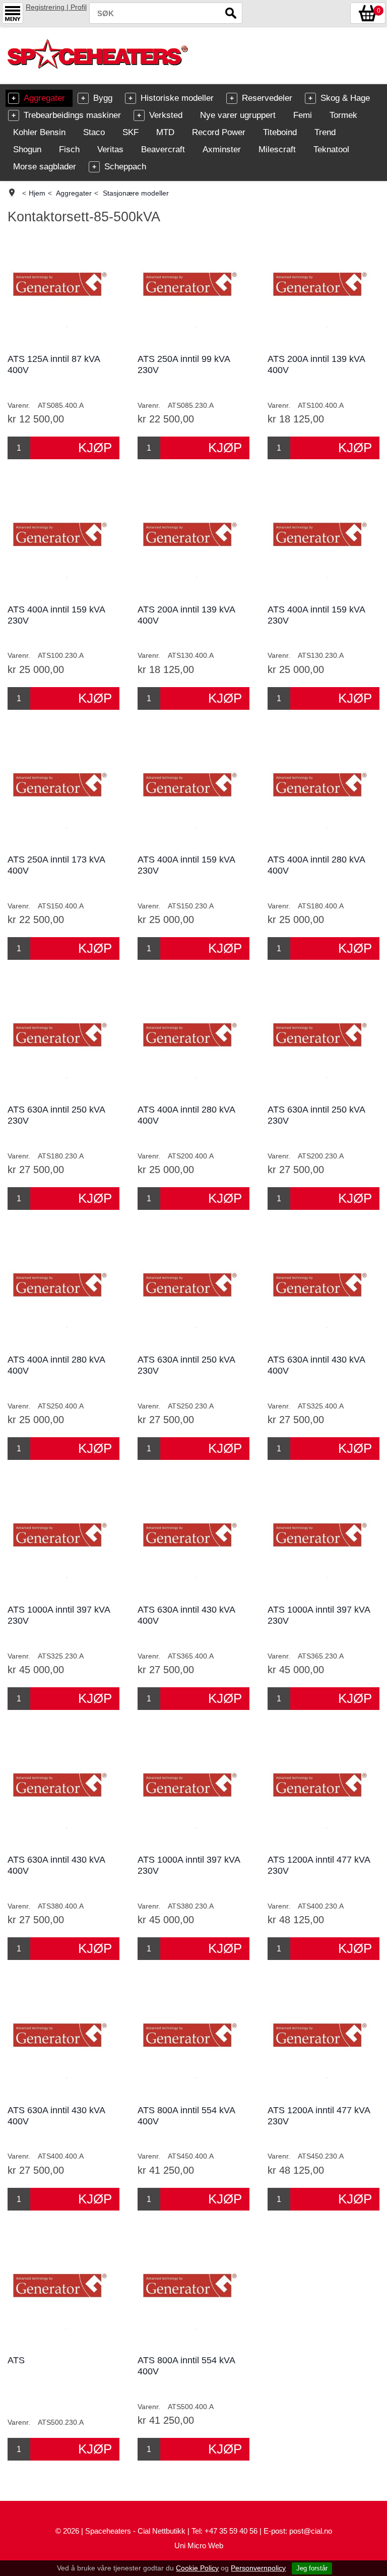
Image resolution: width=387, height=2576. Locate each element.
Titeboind (280, 132)
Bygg (103, 98)
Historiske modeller (177, 98)
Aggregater (44, 98)
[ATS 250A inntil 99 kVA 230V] (193, 290)
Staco (94, 132)
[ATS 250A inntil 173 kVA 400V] (63, 791)
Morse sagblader (45, 167)
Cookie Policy (197, 2568)
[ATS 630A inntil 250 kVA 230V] (63, 1041)
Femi (303, 115)
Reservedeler (267, 98)
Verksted (166, 115)
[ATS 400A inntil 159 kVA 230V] (63, 540)
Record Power (219, 132)
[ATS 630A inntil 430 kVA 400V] (323, 1291)
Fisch (69, 149)
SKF (131, 132)
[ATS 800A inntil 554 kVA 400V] (193, 2041)
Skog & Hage (345, 98)
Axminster (222, 149)
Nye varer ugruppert (238, 115)
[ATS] (63, 2291)
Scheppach (125, 167)
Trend (325, 132)
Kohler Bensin (39, 132)
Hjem (37, 193)
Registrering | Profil (56, 7)
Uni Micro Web (199, 2546)
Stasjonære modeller (136, 193)
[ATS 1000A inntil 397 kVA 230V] (63, 1541)
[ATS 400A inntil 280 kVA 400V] (323, 791)
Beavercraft (163, 149)
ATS (16, 2360)
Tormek (343, 115)
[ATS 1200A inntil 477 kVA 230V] (323, 1791)
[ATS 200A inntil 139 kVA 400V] (323, 290)
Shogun (27, 149)
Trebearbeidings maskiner (72, 115)
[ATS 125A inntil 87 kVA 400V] (63, 290)
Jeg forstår (312, 2568)
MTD (165, 132)
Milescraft (277, 149)
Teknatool (331, 149)
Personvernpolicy (258, 2568)
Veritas (110, 149)
